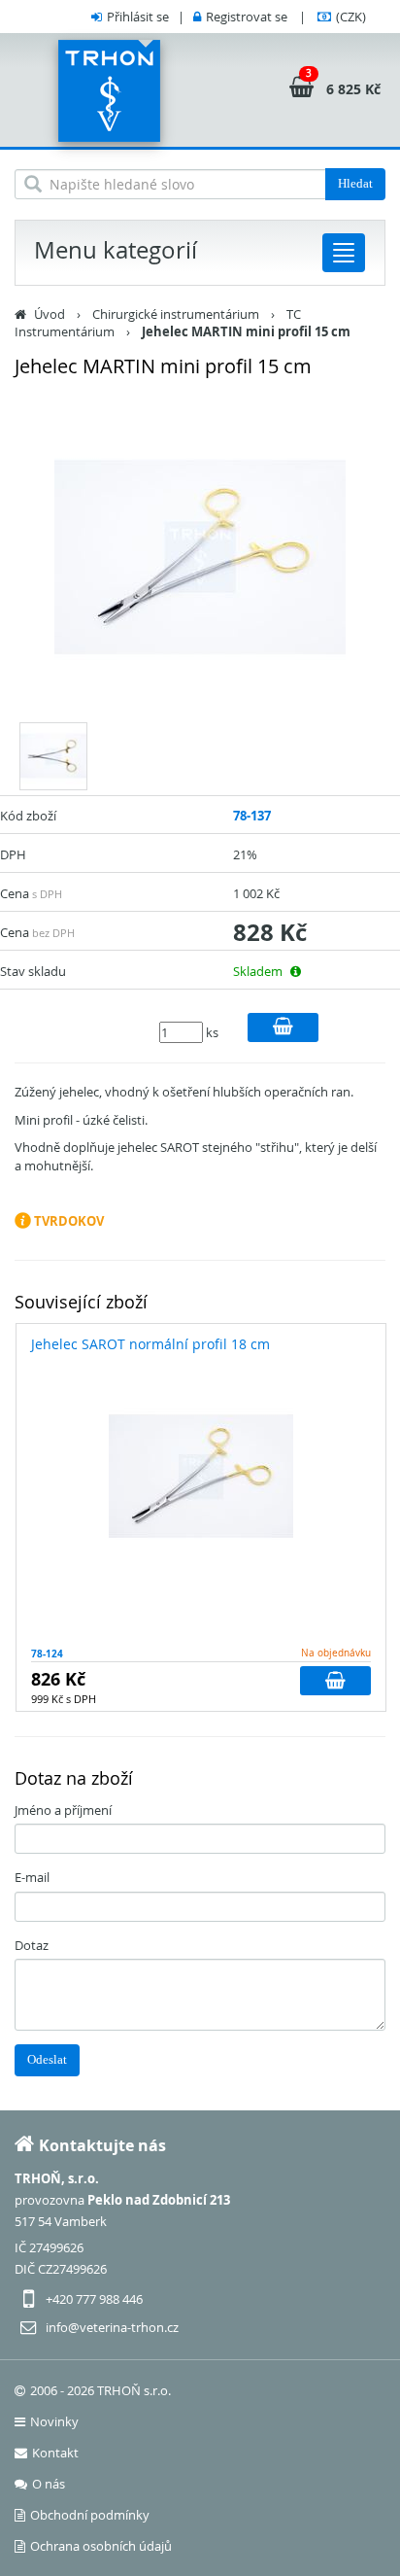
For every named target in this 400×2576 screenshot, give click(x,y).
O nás (49, 2484)
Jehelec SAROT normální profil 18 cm (150, 1344)
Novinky (54, 2421)
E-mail (32, 1877)
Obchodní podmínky (90, 2515)
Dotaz (32, 1945)
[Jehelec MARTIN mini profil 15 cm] (200, 557)
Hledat (355, 183)
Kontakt (55, 2453)
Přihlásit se (138, 17)
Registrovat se (247, 17)
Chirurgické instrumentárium (176, 314)
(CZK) (351, 17)
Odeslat (47, 2059)
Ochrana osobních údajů (101, 2546)
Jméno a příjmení (63, 1810)
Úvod (50, 314)
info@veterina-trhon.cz (112, 2327)
